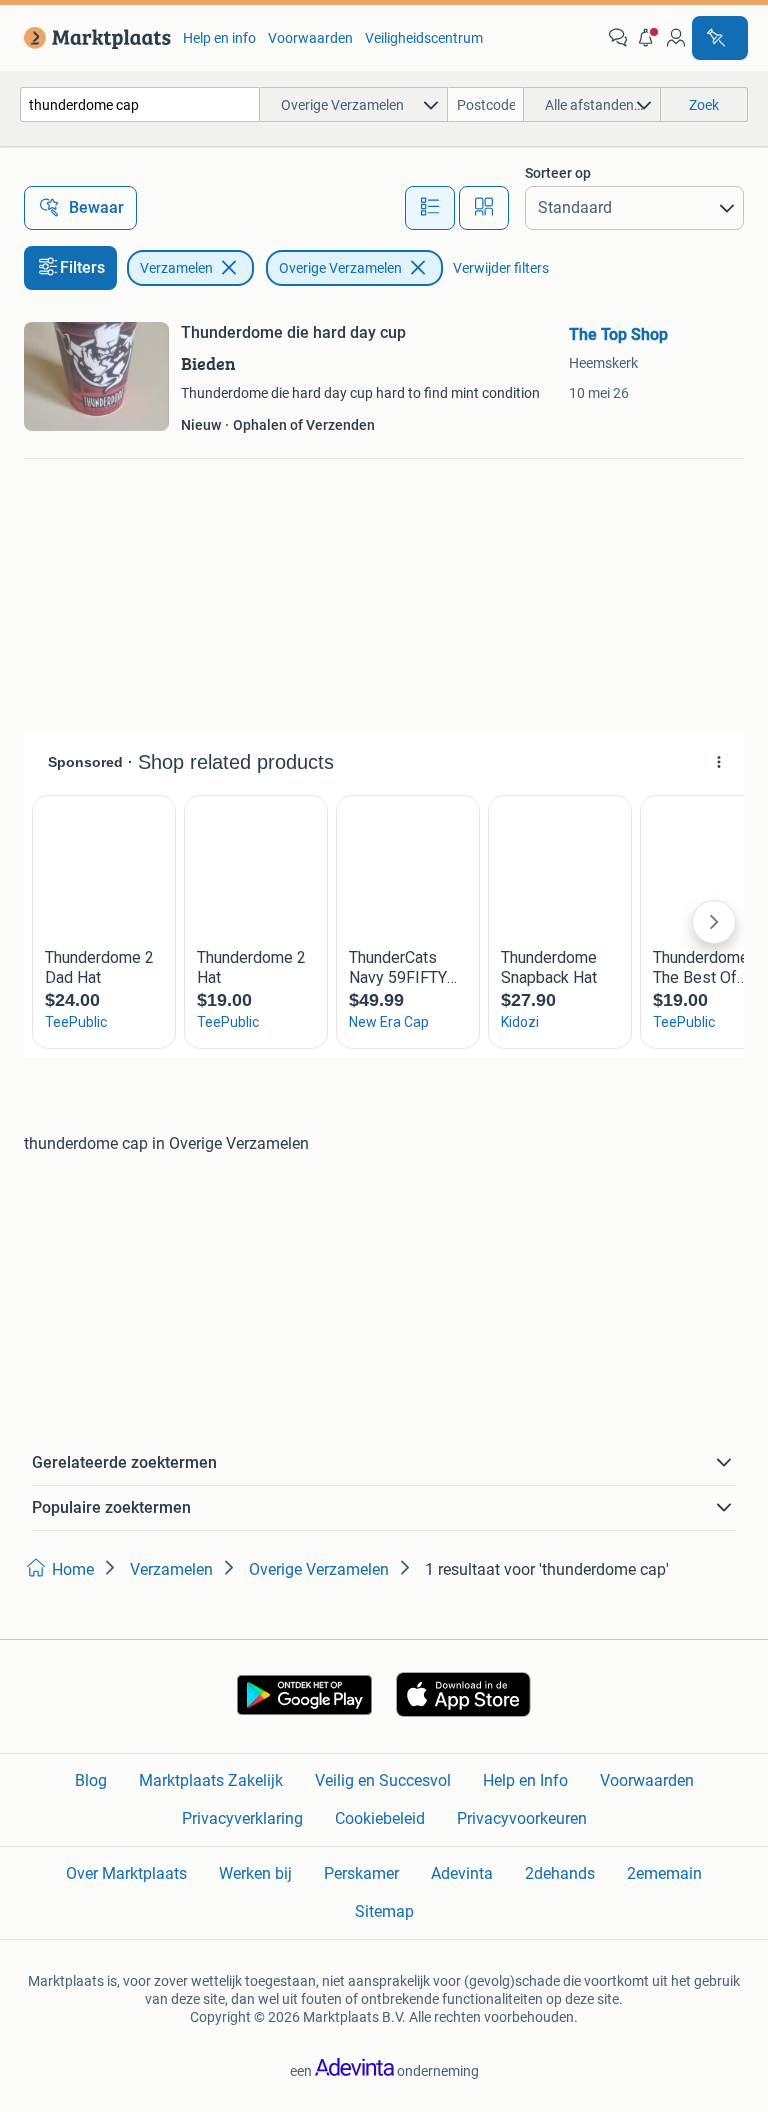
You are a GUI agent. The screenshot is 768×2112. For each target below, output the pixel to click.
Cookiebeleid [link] (380, 1818)
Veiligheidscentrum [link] (424, 38)
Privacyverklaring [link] (242, 1818)
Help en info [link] (219, 38)
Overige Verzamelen (340, 268)
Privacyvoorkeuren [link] (522, 1818)
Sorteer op (558, 173)
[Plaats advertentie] (720, 38)
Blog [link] (91, 1780)
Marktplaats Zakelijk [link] (211, 1780)
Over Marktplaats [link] (126, 1873)
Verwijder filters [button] (501, 268)
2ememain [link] (664, 1873)
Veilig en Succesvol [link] (383, 1780)
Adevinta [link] (462, 1873)
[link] (93, 38)
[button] (647, 38)
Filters (82, 267)
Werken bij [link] (255, 1873)
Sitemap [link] (384, 1911)
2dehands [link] (560, 1873)
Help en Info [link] (525, 1780)
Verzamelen (176, 268)
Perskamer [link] (361, 1873)
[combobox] (140, 104)
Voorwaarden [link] (310, 38)
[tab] (430, 208)
